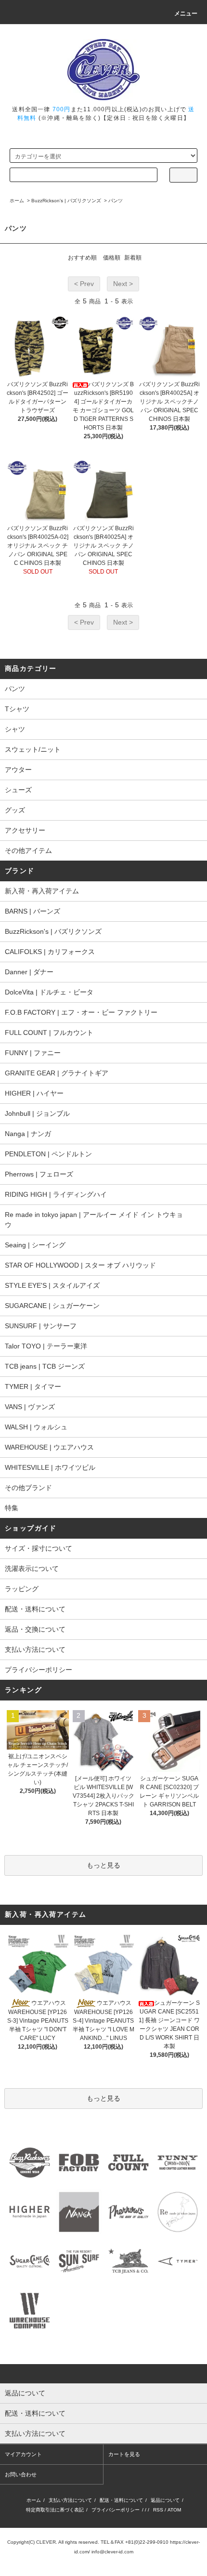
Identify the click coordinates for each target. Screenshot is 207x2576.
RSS (158, 2510)
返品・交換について (35, 1629)
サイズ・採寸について (39, 1548)
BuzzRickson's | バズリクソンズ (66, 201)
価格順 (112, 258)
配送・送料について (35, 1609)
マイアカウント (23, 2454)
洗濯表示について (32, 1569)
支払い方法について (35, 1649)
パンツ (116, 201)
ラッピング (22, 1589)
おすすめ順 (82, 258)
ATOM (174, 2510)
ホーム (17, 201)
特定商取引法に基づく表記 (55, 2510)
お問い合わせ (21, 2474)
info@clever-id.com (112, 2552)
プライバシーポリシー (39, 1670)
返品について (165, 2500)
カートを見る (124, 2454)
